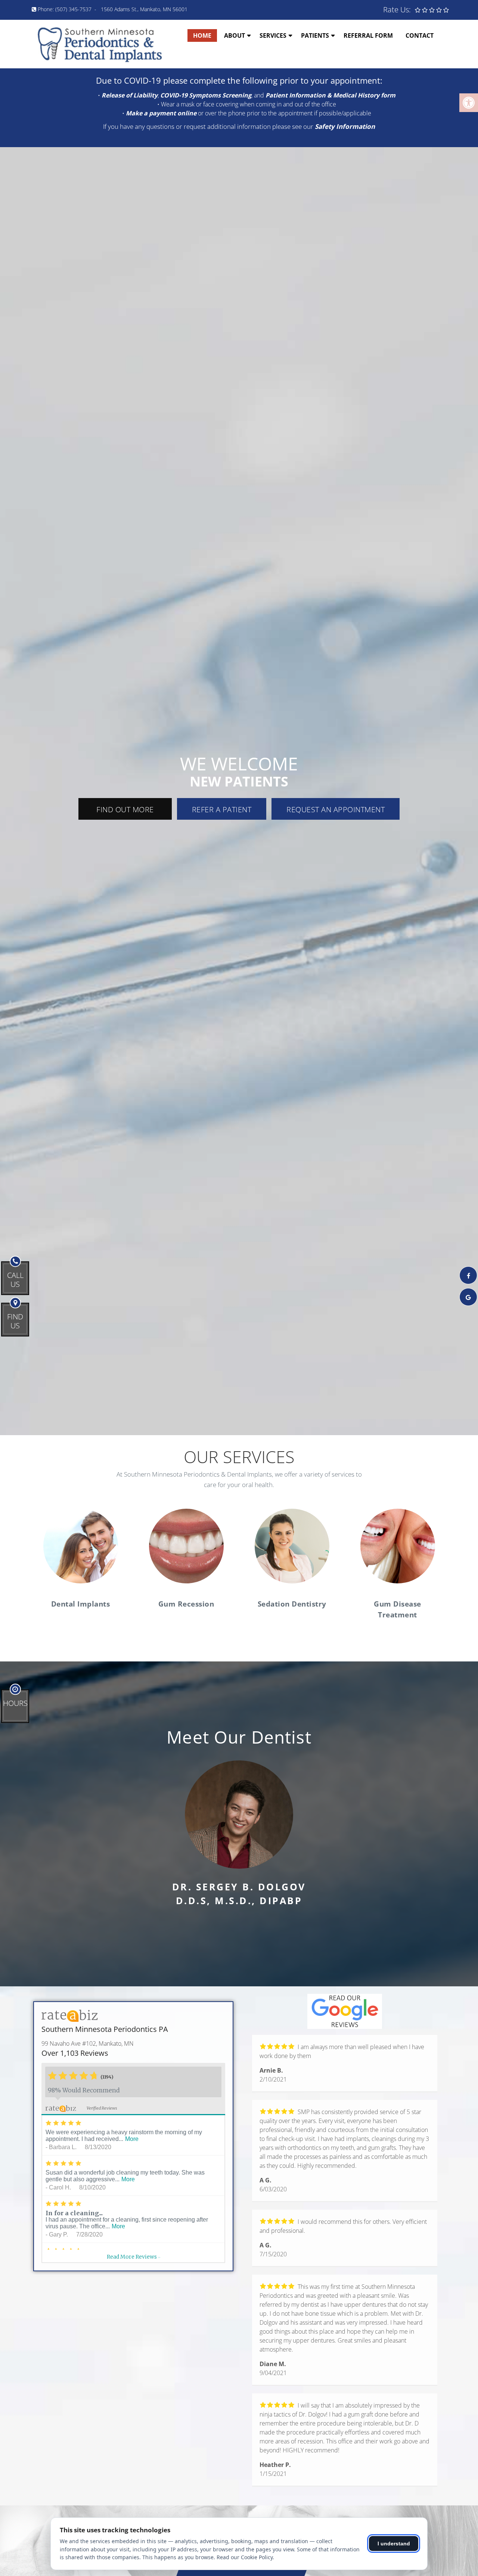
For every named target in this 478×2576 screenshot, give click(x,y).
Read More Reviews (134, 2257)
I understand (394, 2544)
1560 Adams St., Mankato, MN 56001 (144, 9)
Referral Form (368, 35)
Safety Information (345, 126)
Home (202, 35)
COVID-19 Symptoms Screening (206, 95)
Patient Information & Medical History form (330, 95)
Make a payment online (161, 113)
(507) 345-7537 (73, 9)
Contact (420, 35)
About (235, 35)
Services (273, 35)
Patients (315, 35)
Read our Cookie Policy (245, 2557)
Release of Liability (130, 95)
